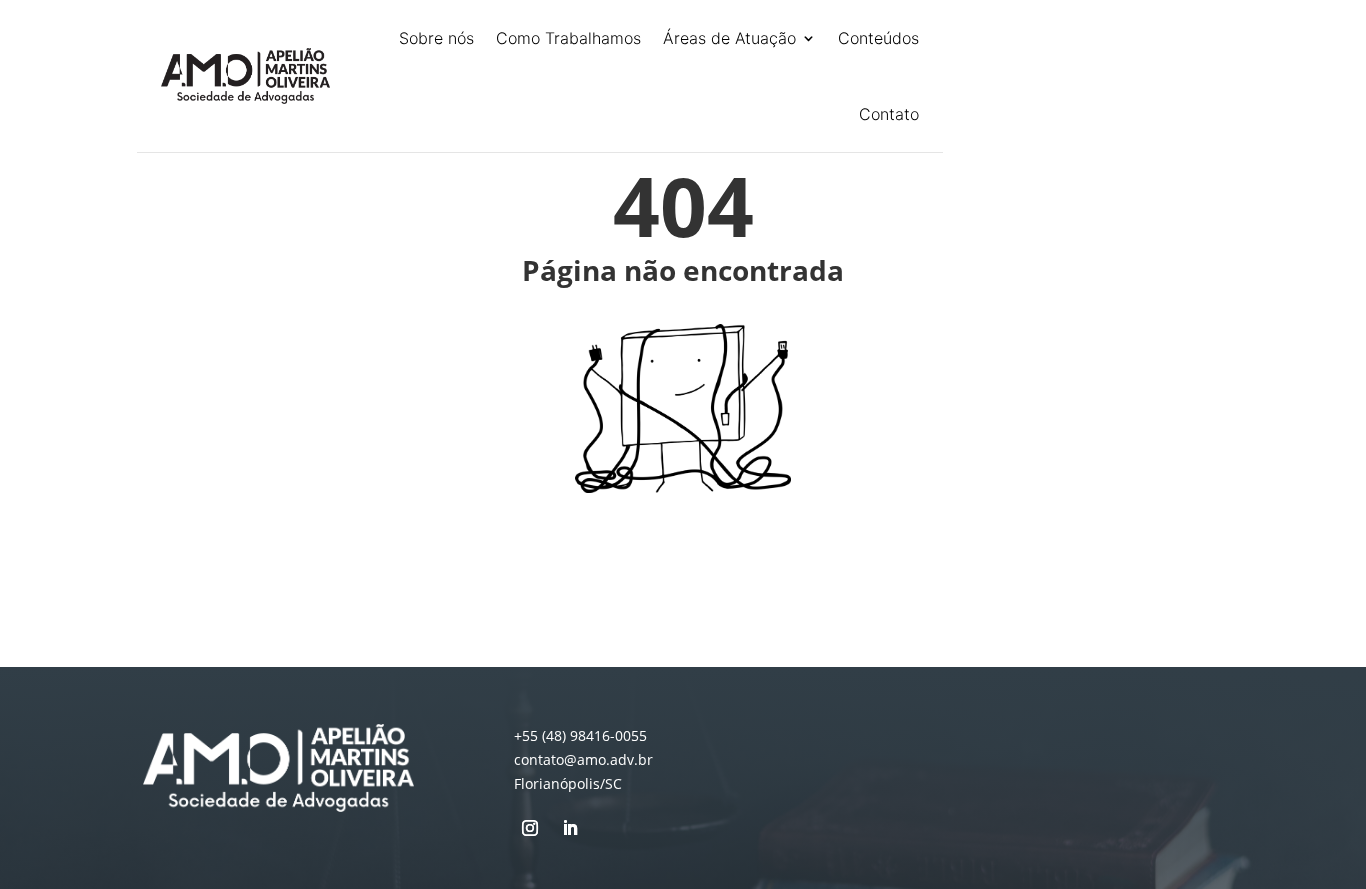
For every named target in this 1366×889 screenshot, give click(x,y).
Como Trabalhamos (568, 38)
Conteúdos (878, 38)
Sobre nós (436, 38)
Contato (889, 114)
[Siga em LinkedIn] (570, 828)
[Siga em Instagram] (530, 828)
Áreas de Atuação (729, 38)
